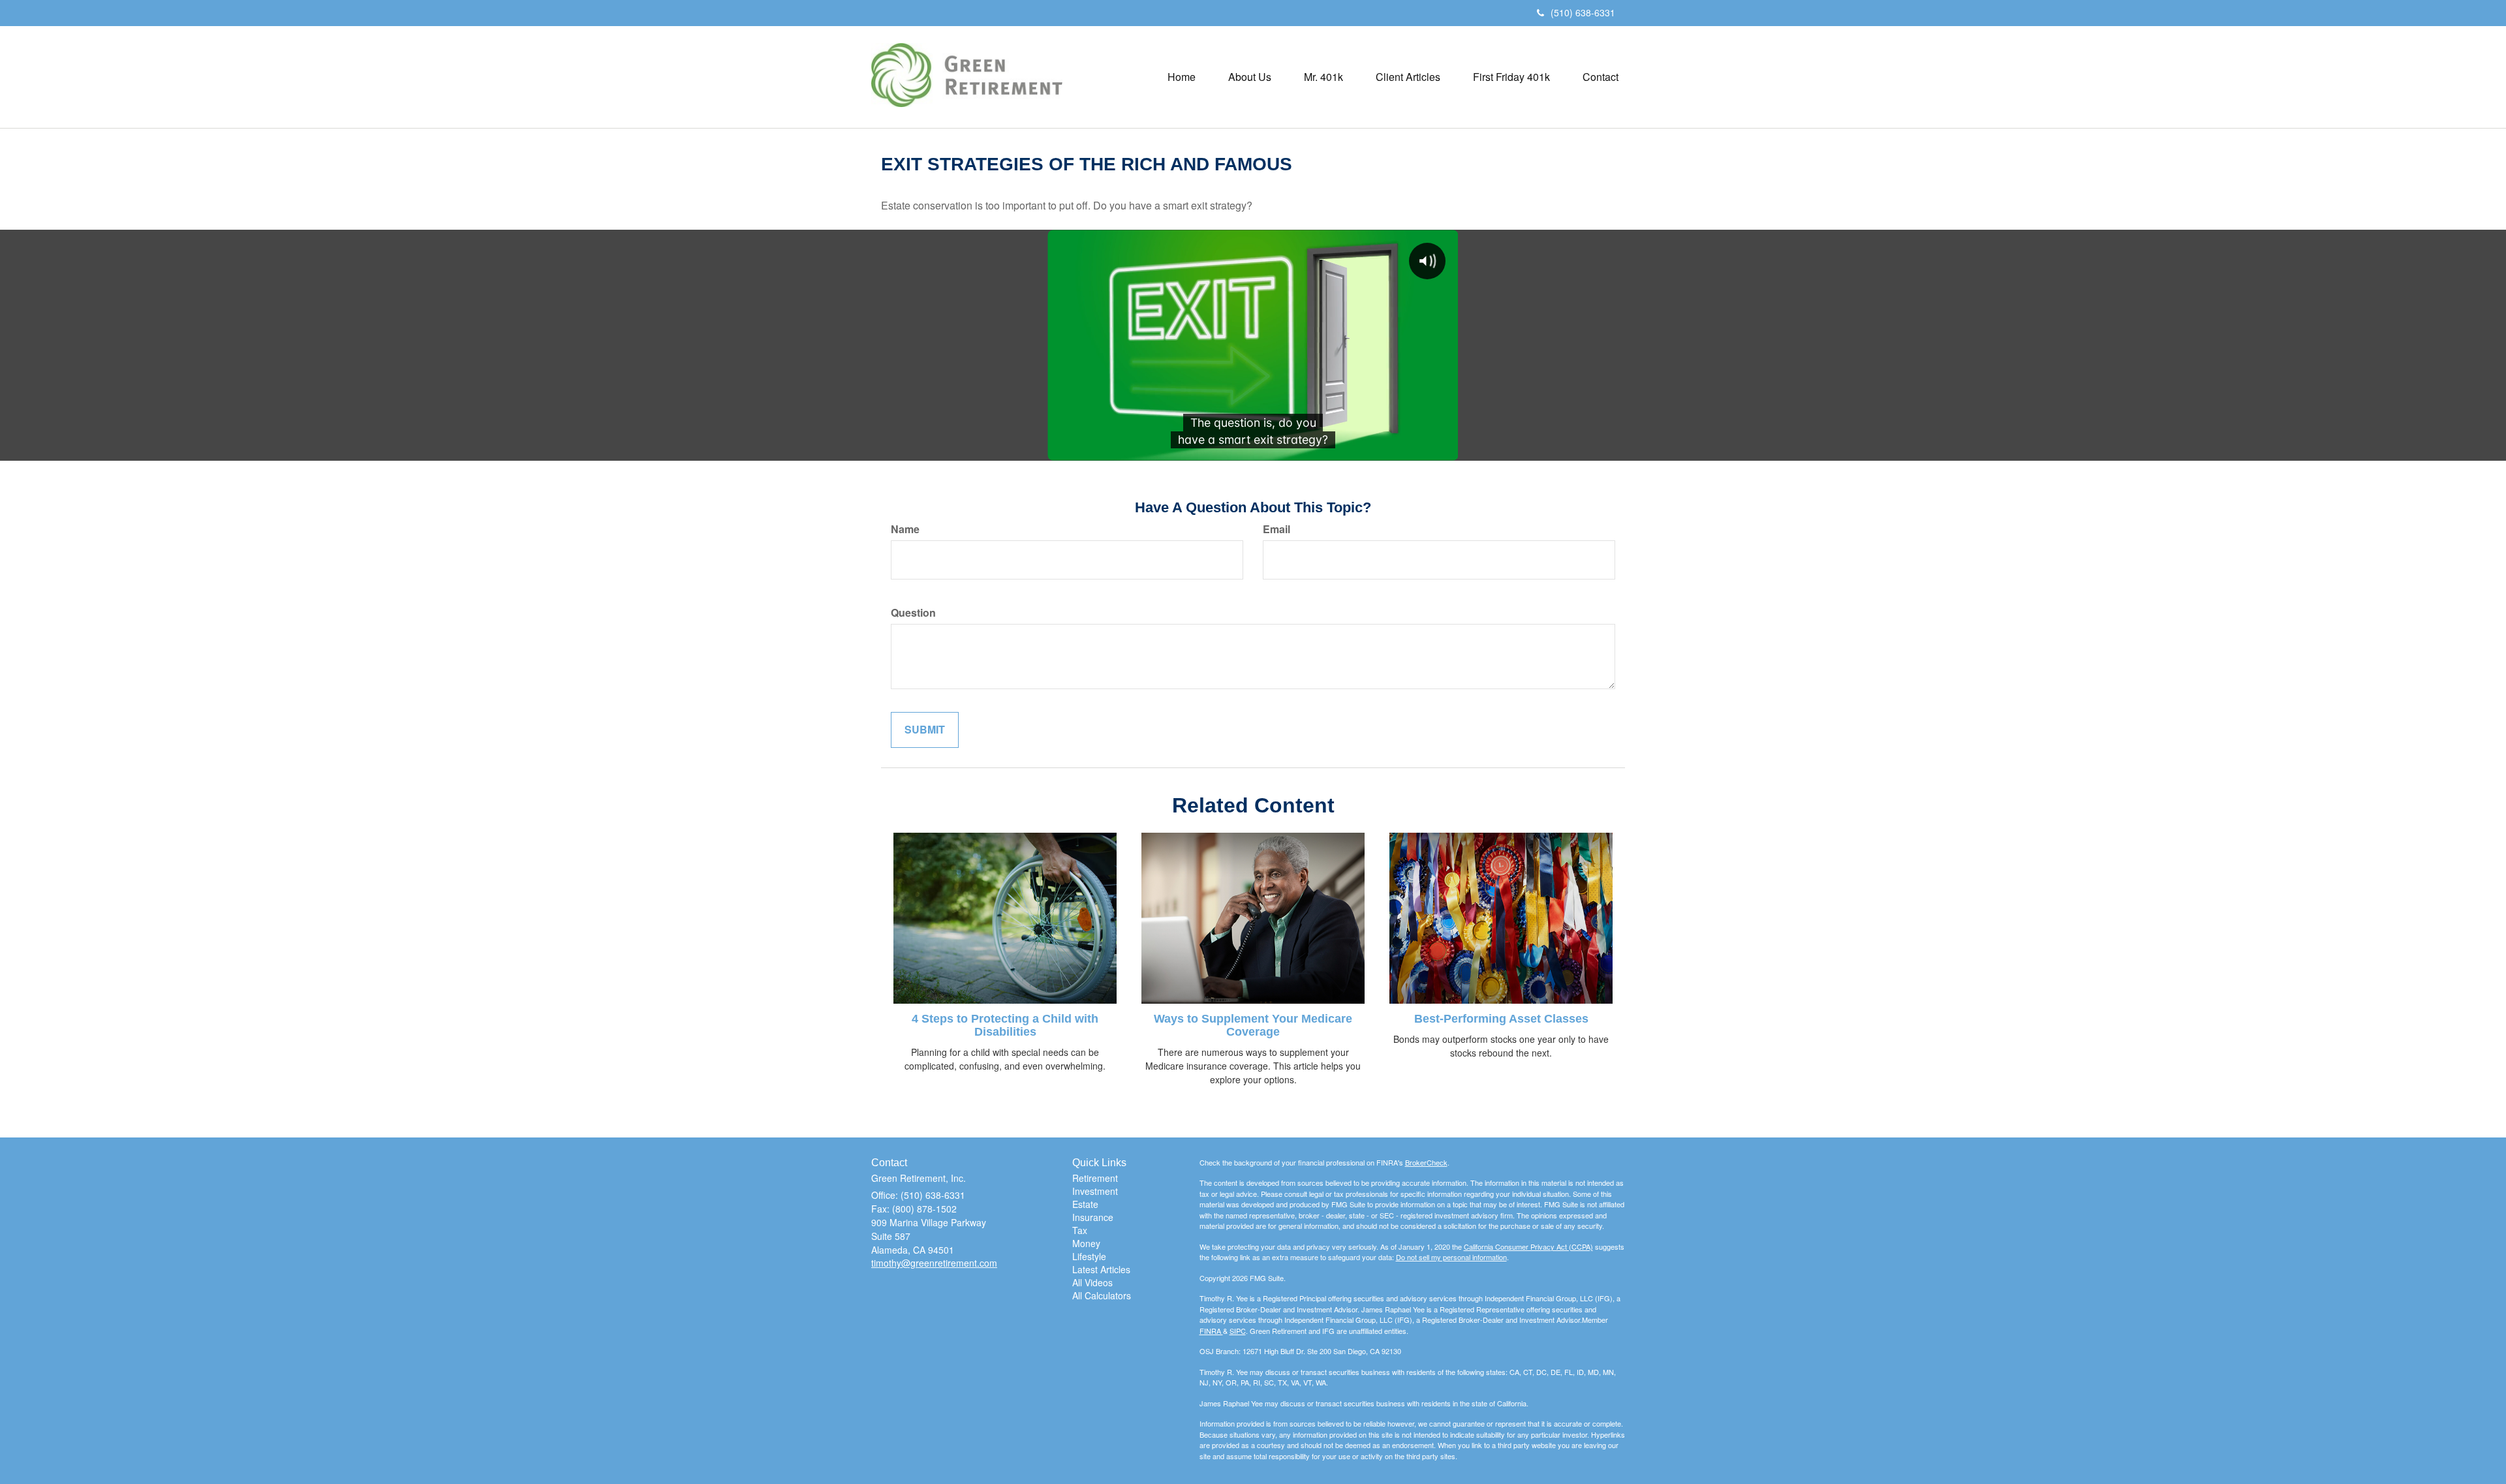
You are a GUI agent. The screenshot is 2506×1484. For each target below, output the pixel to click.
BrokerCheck (1426, 1162)
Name (905, 529)
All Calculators (1102, 1295)
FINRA (1211, 1331)
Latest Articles (1101, 1269)
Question (913, 613)
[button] (1250, 77)
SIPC (1238, 1331)
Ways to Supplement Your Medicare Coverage (1253, 1025)
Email (1276, 529)
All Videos (1092, 1282)
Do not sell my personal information (1451, 1257)
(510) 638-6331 (1583, 12)
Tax (1080, 1230)
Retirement (1095, 1178)
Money (1086, 1243)
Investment (1095, 1191)
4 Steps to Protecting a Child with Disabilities (1005, 1025)
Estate (1085, 1204)
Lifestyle (1089, 1256)
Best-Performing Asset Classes (1501, 1019)
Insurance (1093, 1217)
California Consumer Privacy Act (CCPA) (1528, 1246)
